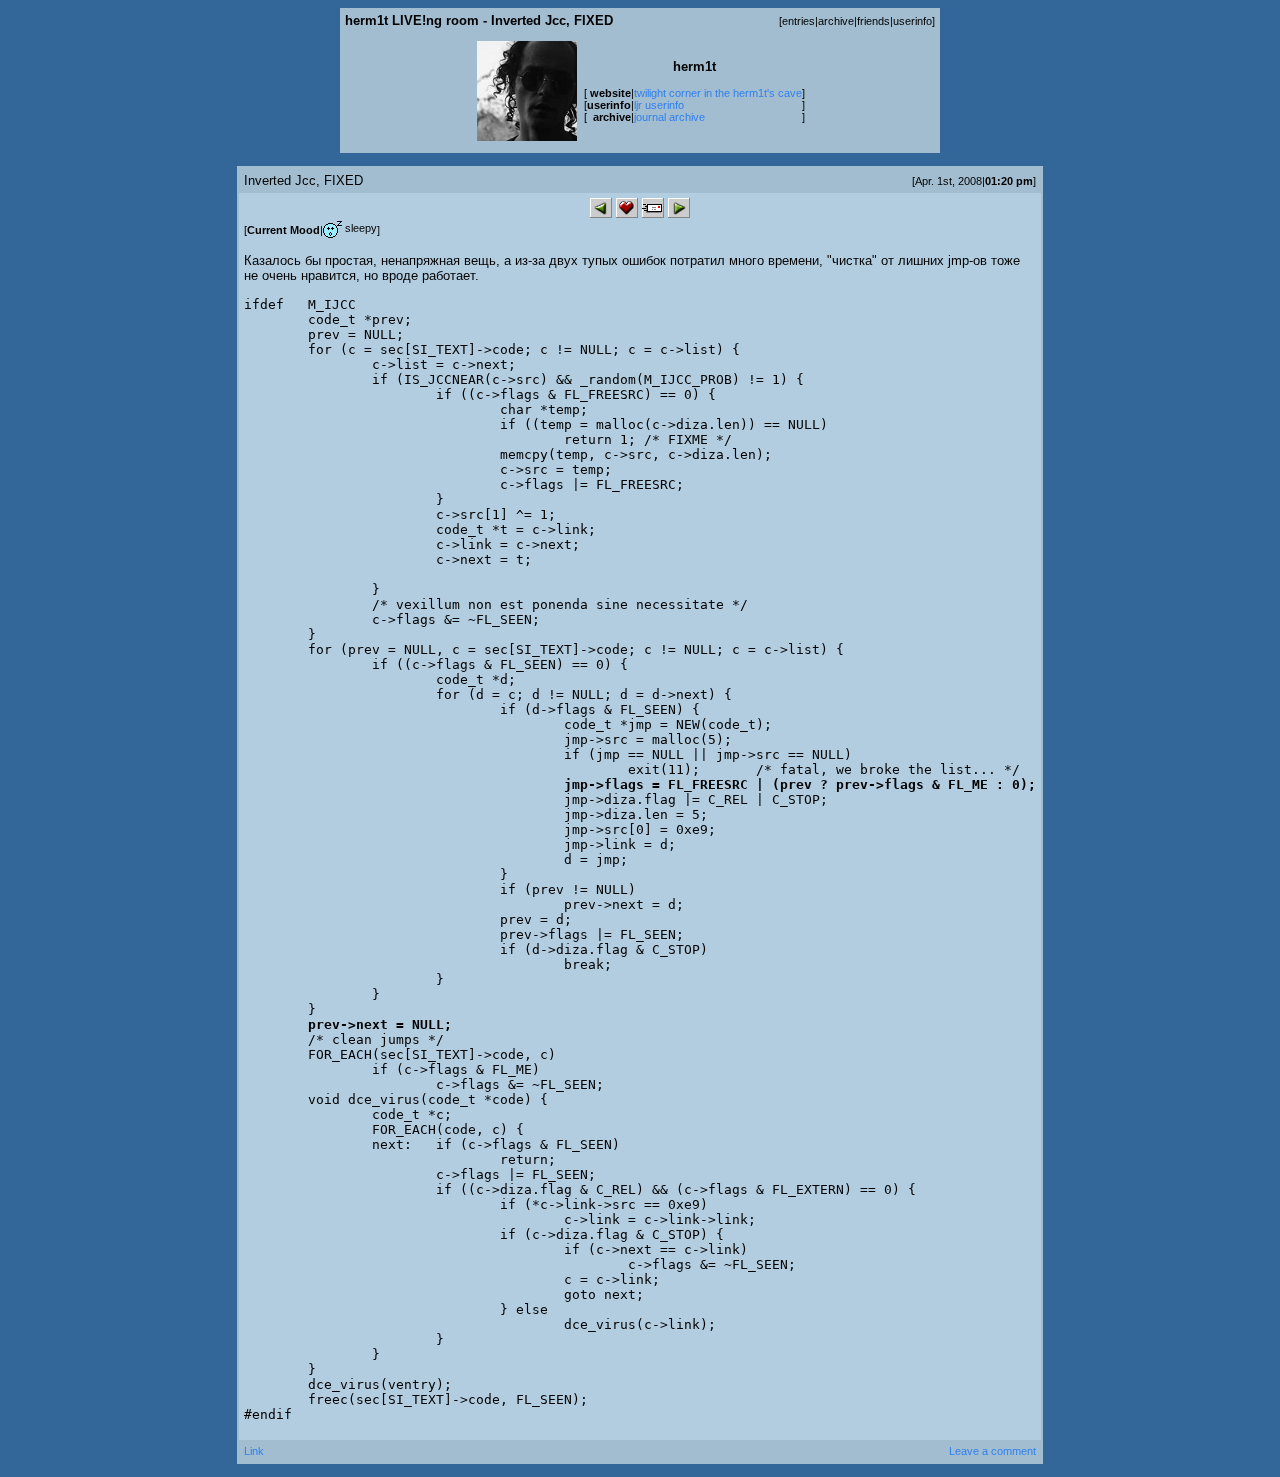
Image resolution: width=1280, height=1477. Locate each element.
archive (836, 21)
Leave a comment (992, 1451)
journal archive (669, 117)
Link (254, 1451)
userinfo (912, 21)
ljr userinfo (659, 105)
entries (798, 21)
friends (873, 21)
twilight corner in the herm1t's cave (718, 93)
